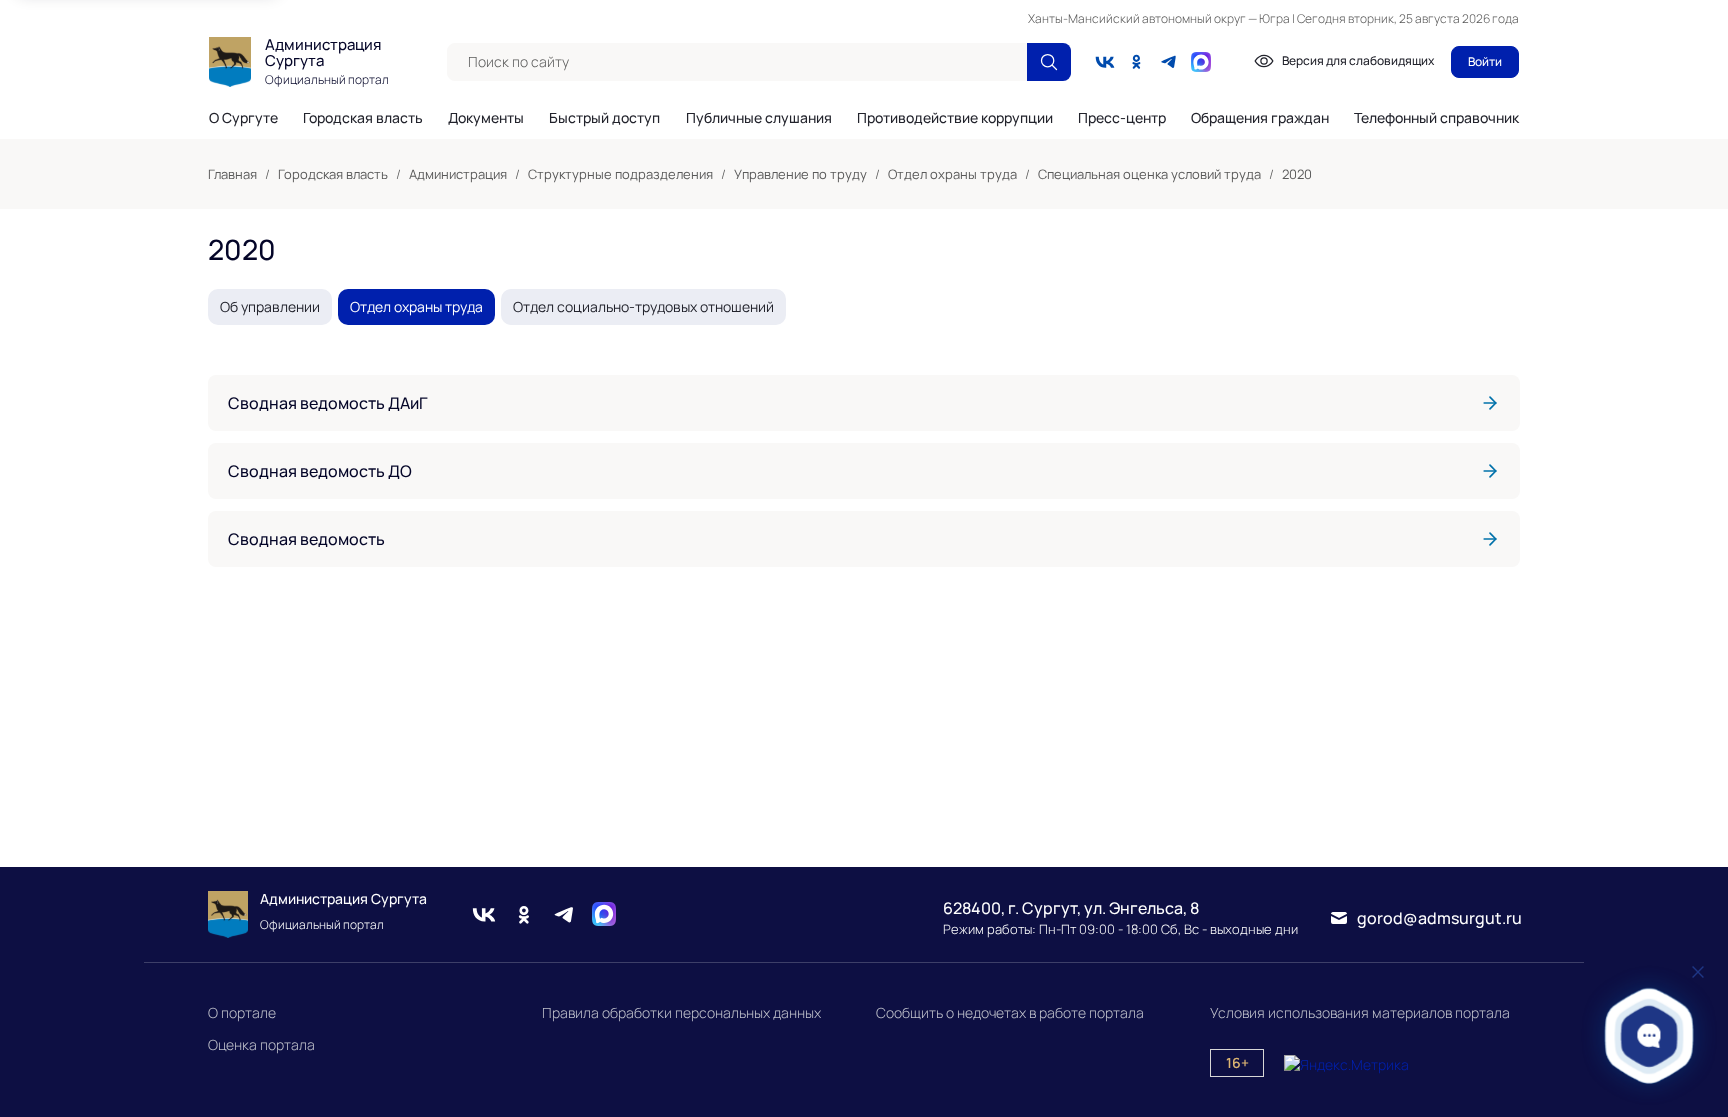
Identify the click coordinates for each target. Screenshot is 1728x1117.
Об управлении (270, 306)
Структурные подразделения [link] (620, 174)
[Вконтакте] (1105, 62)
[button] (1649, 1035)
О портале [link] (242, 1012)
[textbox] (737, 62)
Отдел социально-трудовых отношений (643, 306)
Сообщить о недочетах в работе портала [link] (1010, 1012)
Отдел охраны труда (416, 306)
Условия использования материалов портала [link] (1360, 1012)
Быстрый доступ (604, 118)
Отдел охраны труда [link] (952, 174)
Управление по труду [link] (800, 174)
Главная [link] (232, 174)
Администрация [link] (458, 174)
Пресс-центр (1122, 118)
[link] (864, 403)
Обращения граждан (1260, 118)
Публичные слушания (759, 118)
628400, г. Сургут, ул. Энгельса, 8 (1071, 908)
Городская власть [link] (333, 174)
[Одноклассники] (1137, 62)
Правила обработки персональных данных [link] (681, 1012)
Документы (486, 118)
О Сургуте (243, 118)
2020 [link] (1297, 174)
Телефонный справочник (1436, 117)
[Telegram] (1169, 62)
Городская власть (363, 118)
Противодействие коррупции (955, 118)
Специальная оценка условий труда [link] (1149, 174)
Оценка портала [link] (261, 1044)
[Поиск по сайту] (1049, 62)
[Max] (604, 914)
